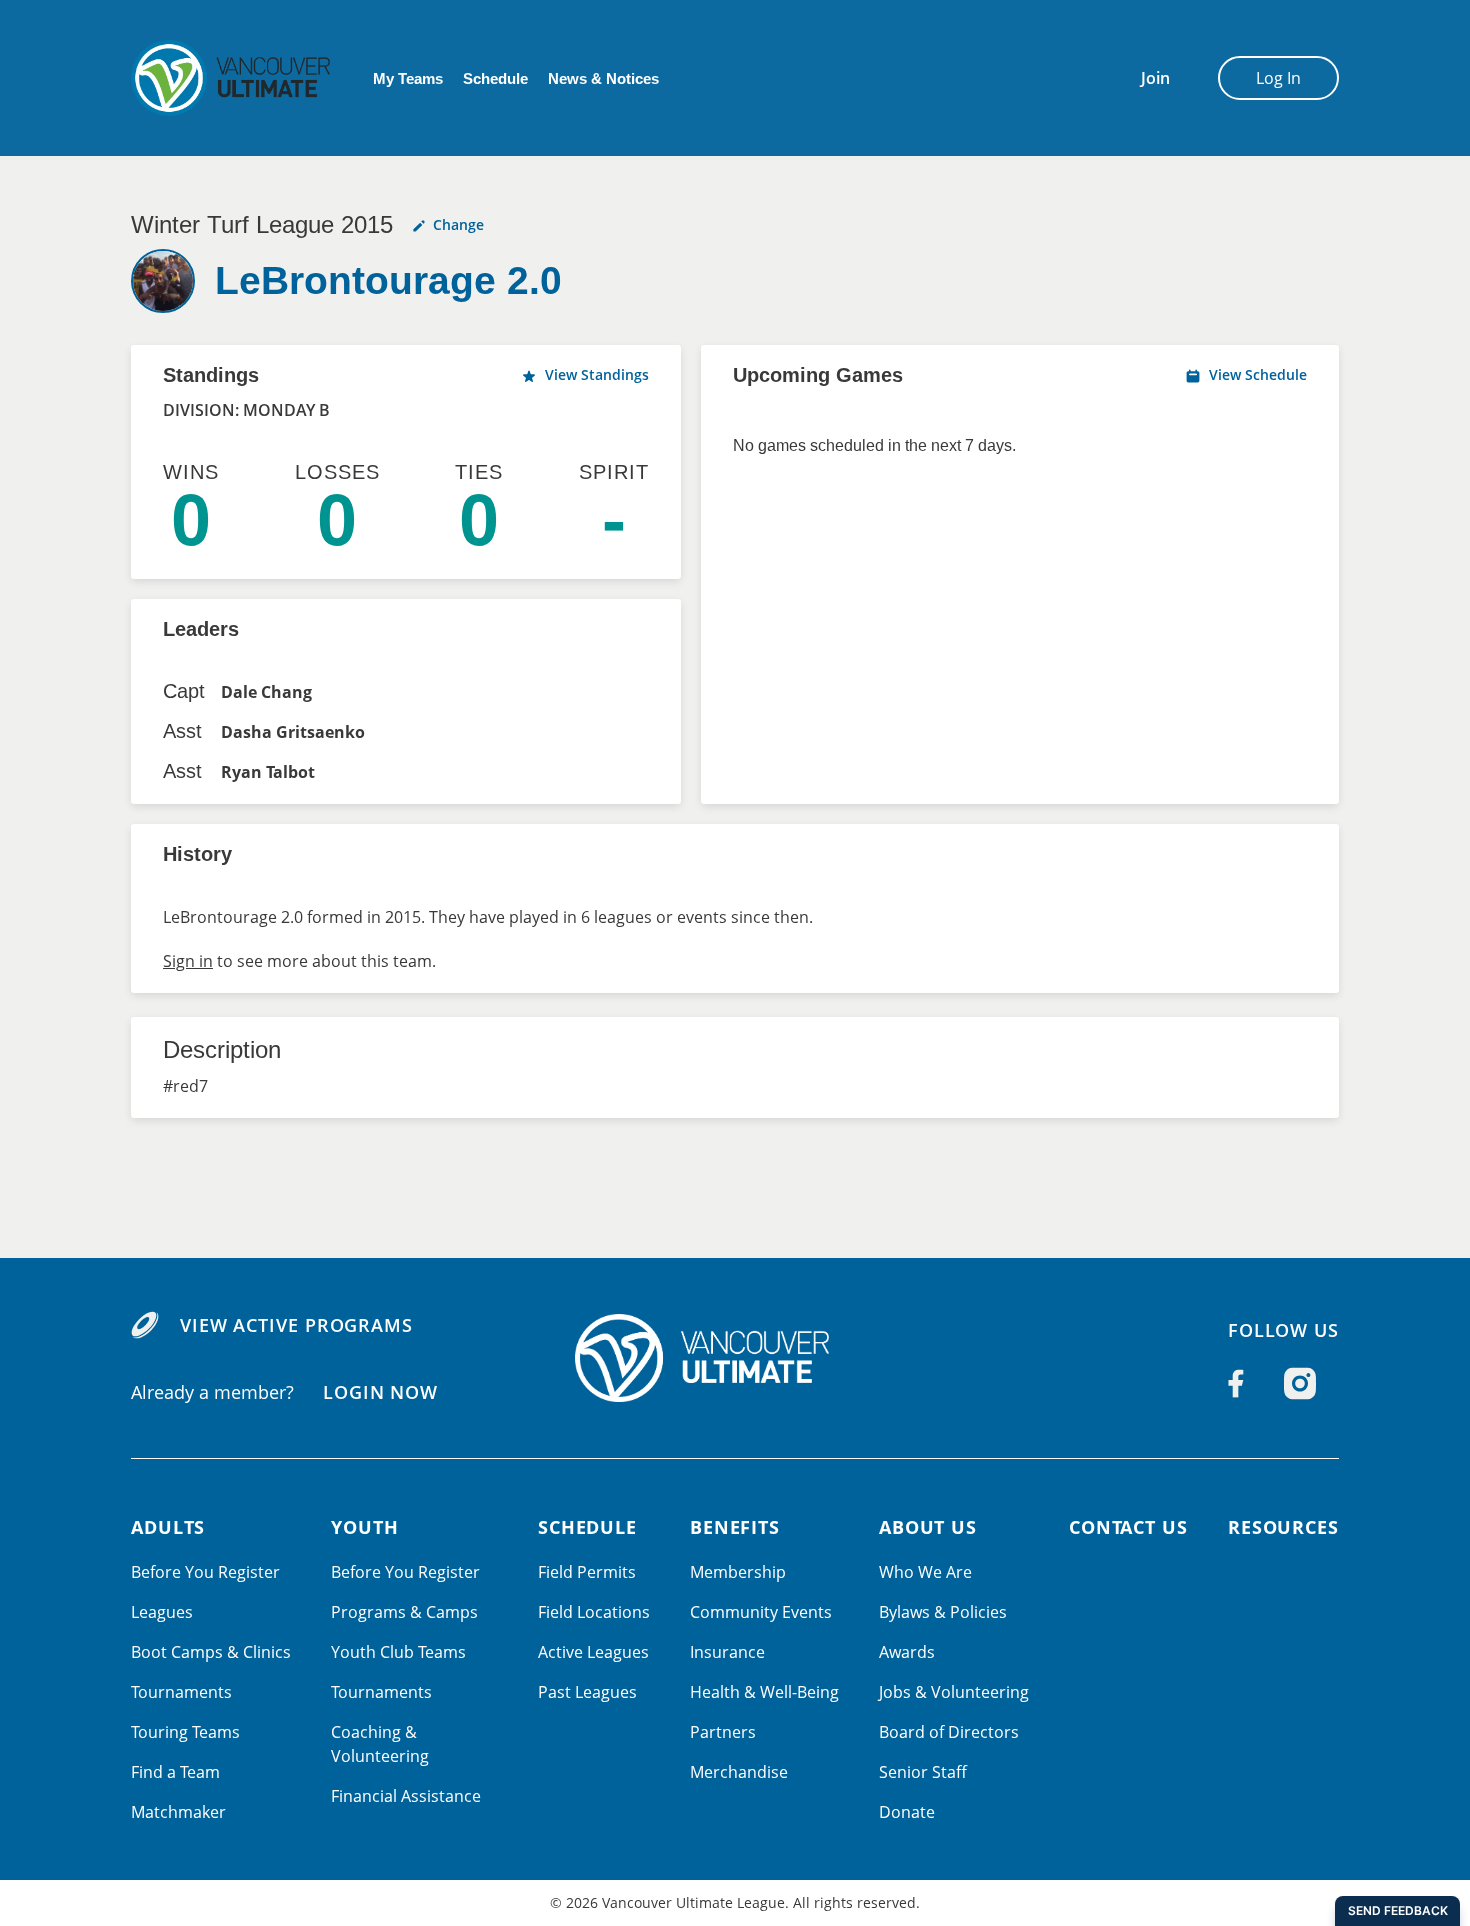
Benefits (735, 1527)
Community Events (761, 1612)
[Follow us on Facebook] (1236, 1383)
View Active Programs (296, 1325)
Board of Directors (949, 1732)
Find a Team (175, 1772)
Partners (723, 1732)
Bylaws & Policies (943, 1612)
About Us (928, 1527)
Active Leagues (593, 1652)
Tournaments (181, 1692)
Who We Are (925, 1572)
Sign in (188, 961)
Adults (168, 1527)
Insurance (727, 1652)
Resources (1283, 1527)
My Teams (408, 78)
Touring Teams (185, 1732)
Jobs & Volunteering (954, 1692)
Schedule (495, 78)
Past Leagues (587, 1692)
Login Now (380, 1392)
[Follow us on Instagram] (1300, 1383)
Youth (365, 1527)
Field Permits (587, 1572)
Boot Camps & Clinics (211, 1652)
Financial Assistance (406, 1796)
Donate (907, 1812)
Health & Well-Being (764, 1692)
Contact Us (1128, 1527)
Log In (1278, 78)
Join (1155, 78)
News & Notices (603, 78)
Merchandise (739, 1772)
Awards (907, 1652)
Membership (738, 1572)
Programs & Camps (404, 1612)
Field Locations (594, 1612)
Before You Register (205, 1572)
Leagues (162, 1612)
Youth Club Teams (398, 1652)
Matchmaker (178, 1812)
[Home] (735, 1358)
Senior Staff (923, 1772)
